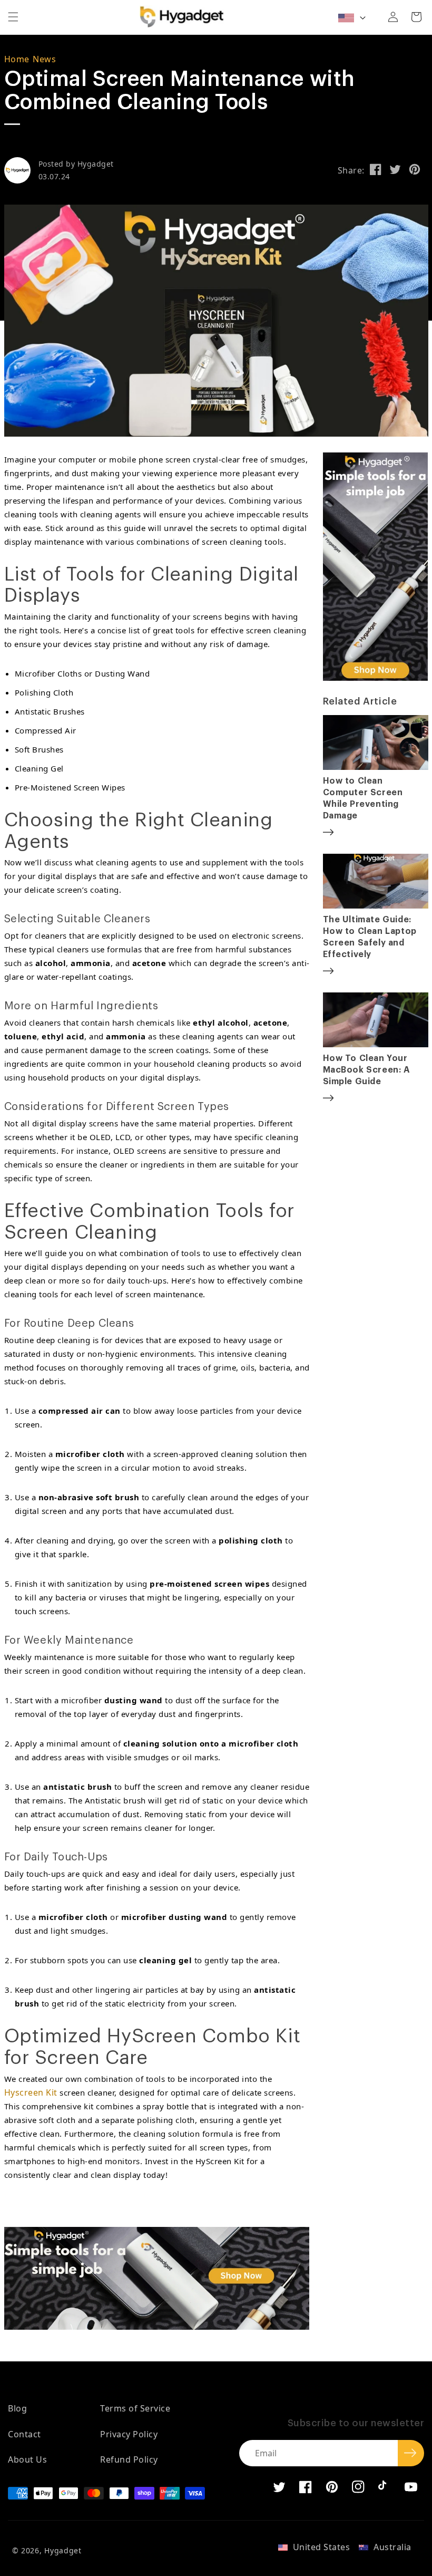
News (44, 59)
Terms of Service (135, 2408)
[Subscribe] (411, 2453)
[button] (13, 17)
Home (17, 59)
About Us (27, 2459)
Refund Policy (129, 2459)
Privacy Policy (129, 2434)
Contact (24, 2434)
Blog (17, 2408)
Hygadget (63, 2550)
